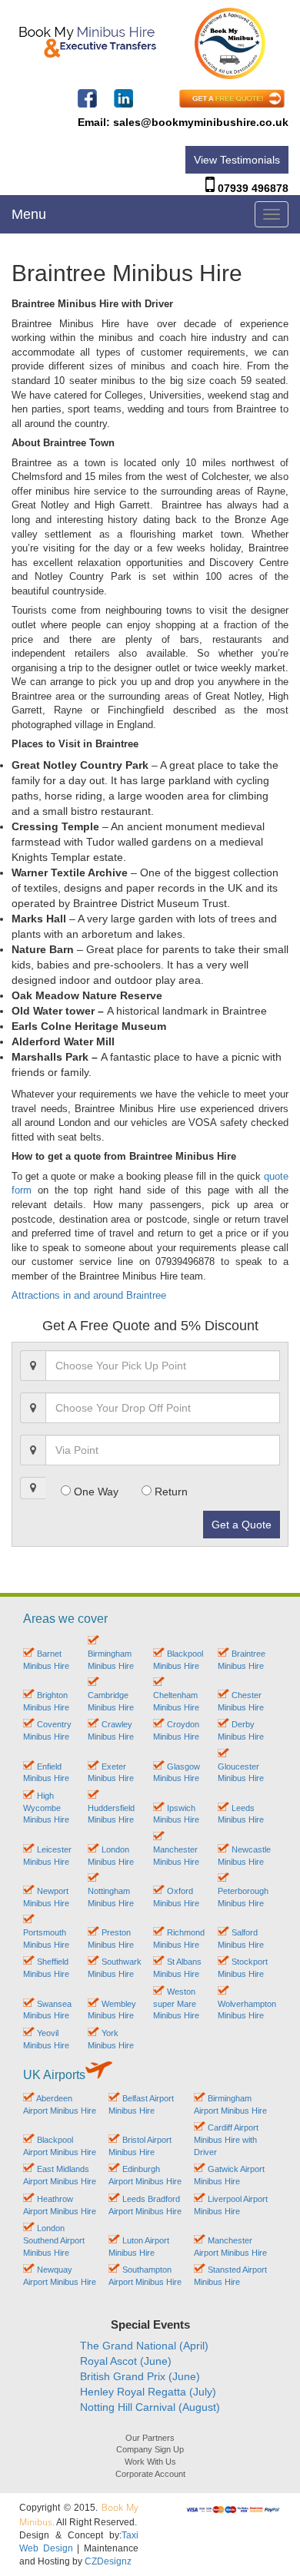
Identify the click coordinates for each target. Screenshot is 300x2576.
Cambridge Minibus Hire (111, 1701)
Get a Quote (242, 1525)
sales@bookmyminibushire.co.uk (201, 122)
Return (170, 1492)
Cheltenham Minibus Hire (176, 1701)
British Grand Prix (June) (140, 2376)
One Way (95, 1492)
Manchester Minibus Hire (176, 1855)
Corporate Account (150, 2474)
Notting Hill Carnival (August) (150, 2407)
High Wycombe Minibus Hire (46, 1808)
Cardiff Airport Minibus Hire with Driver (226, 2139)
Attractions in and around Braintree (89, 1295)
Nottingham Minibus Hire (111, 1897)
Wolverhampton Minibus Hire (247, 2010)
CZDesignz (108, 2561)
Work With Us (150, 2462)
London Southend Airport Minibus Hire (54, 2240)
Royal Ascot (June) (126, 2361)
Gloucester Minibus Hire (241, 1772)
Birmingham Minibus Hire (111, 1659)
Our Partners (150, 2438)
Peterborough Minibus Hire (243, 1897)
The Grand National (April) (144, 2346)
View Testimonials (237, 160)
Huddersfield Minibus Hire (111, 1814)
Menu (29, 214)
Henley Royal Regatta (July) (148, 2392)
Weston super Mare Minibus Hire (176, 2003)
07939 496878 (253, 188)
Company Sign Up (150, 2449)
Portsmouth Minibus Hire (46, 1938)
